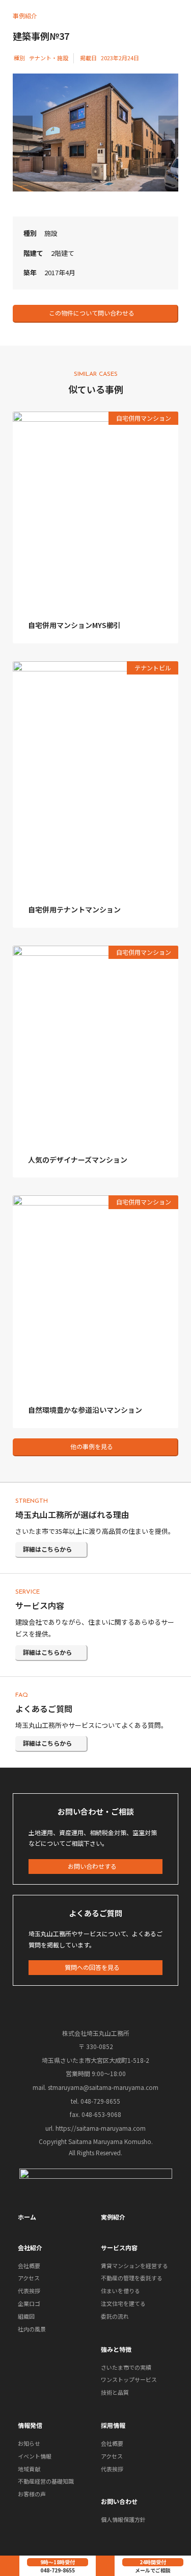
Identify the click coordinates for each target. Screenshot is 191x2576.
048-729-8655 (58, 2570)
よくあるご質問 (44, 1708)
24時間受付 (153, 2562)
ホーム (27, 2217)
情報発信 (30, 2425)
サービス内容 (40, 1605)
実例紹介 (113, 2217)
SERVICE (28, 1592)
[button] (95, 314)
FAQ (22, 1695)
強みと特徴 (116, 2349)
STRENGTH (32, 1501)
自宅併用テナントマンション (74, 909)
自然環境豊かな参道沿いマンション (85, 1410)
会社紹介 (30, 2247)
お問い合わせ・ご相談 (96, 1811)
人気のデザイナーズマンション (78, 1160)
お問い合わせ (119, 2501)
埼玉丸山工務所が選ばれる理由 (72, 1514)
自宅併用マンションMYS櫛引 (74, 625)
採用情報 (113, 2425)
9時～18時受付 (58, 2562)
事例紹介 (25, 16)
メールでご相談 (153, 2570)
